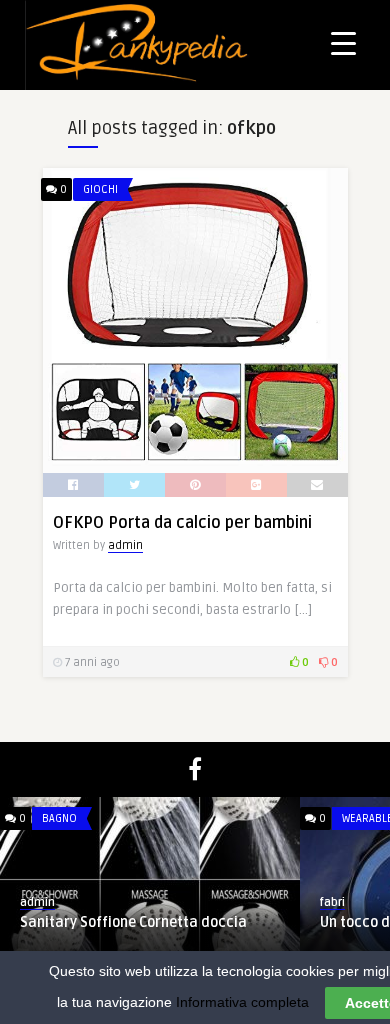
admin (125, 545)
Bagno (59, 818)
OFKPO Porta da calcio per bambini (182, 523)
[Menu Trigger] (343, 42)
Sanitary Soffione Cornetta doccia (133, 922)
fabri (332, 902)
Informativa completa (242, 1002)
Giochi (100, 189)
